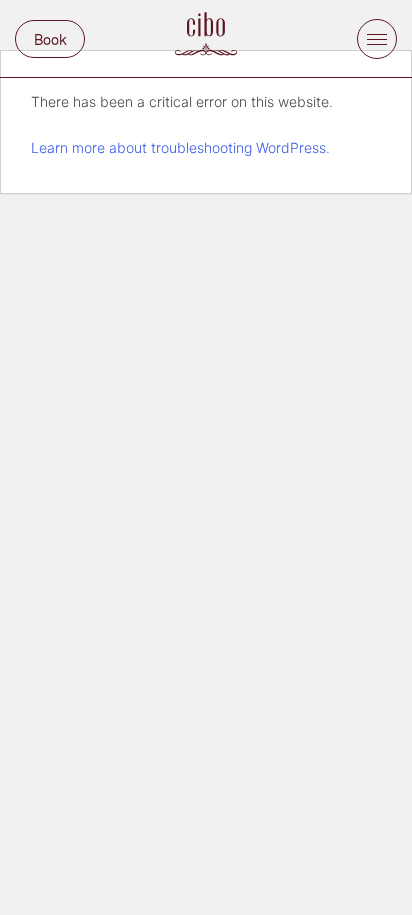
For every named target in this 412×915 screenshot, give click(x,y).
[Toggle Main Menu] (377, 39)
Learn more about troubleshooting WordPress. (180, 147)
